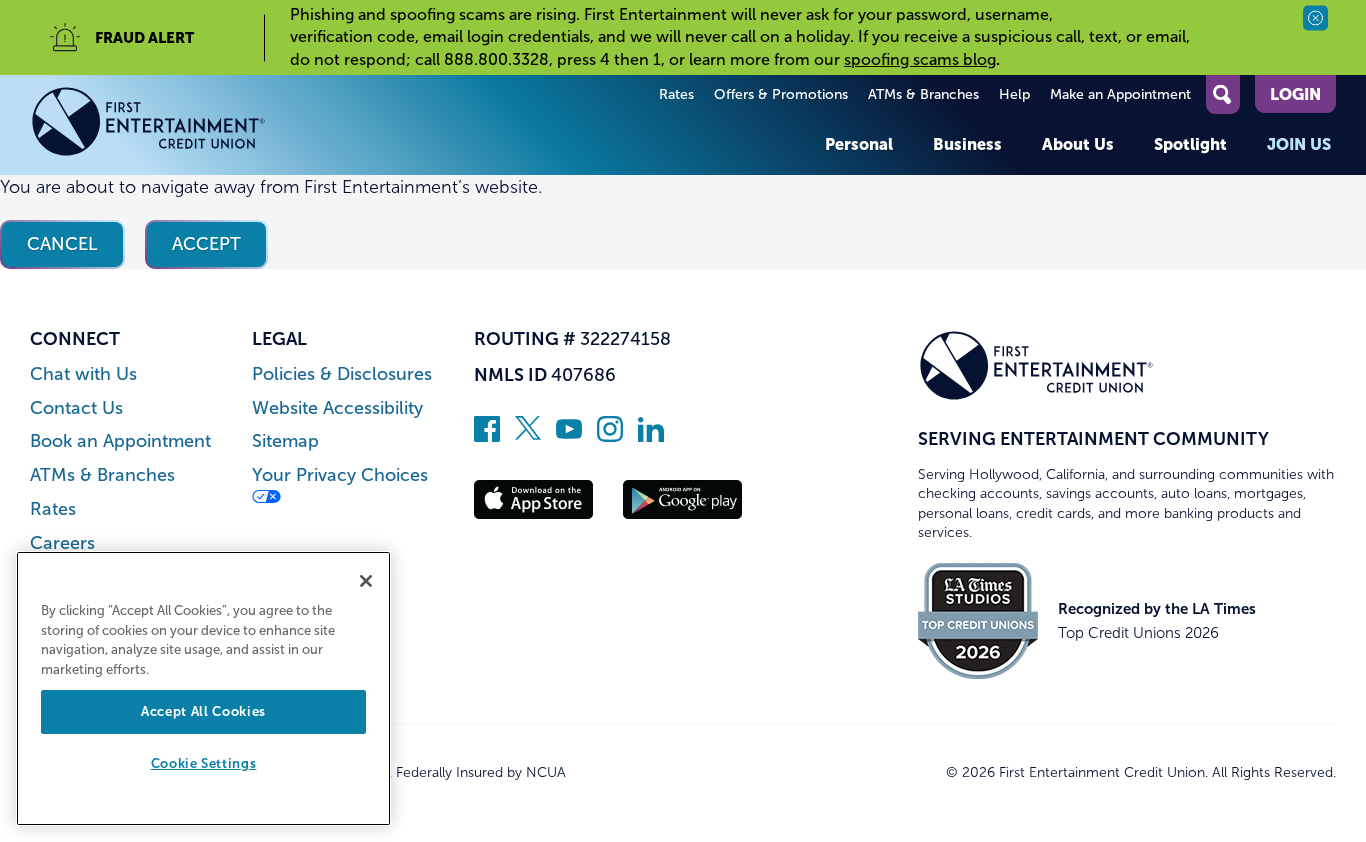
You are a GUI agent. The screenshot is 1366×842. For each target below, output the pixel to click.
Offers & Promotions (781, 94)
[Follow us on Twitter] (528, 436)
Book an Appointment (120, 441)
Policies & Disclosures (342, 374)
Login (1295, 94)
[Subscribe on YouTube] (569, 436)
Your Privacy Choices (340, 475)
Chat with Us (83, 374)
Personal (859, 144)
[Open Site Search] (1223, 94)
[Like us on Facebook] (487, 436)
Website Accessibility (337, 408)
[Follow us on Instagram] (610, 436)
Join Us (1299, 144)
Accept (206, 244)
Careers (62, 543)
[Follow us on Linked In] (651, 436)
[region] (203, 688)
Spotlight (1190, 144)
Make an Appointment (1120, 94)
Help (1014, 94)
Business (967, 144)
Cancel (62, 244)
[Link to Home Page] (148, 125)
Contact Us (76, 408)
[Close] (366, 581)
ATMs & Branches (923, 94)
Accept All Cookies (203, 711)
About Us (1078, 144)
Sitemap (285, 441)
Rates (676, 94)
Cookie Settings (204, 764)
